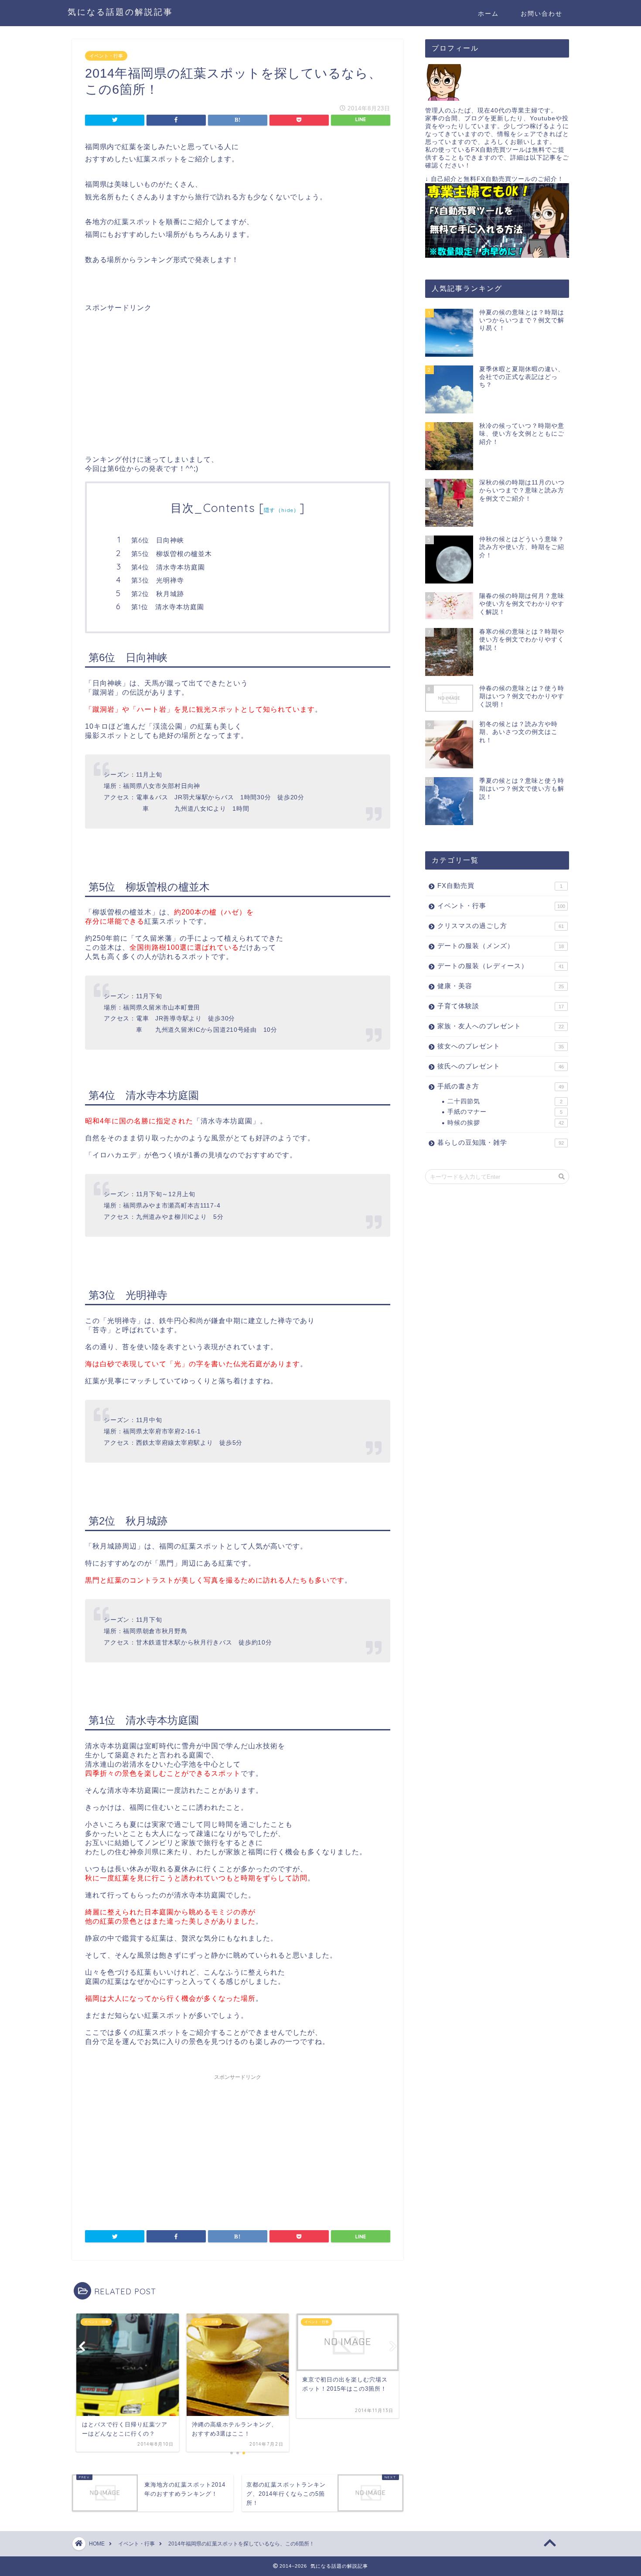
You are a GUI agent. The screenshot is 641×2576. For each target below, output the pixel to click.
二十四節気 (505, 1101)
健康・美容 (501, 986)
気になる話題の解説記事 (120, 12)
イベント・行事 (106, 56)
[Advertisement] (158, 374)
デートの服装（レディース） (501, 966)
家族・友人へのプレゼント (501, 1026)
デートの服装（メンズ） (501, 946)
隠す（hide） (282, 510)
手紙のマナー (505, 1112)
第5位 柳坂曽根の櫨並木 (172, 554)
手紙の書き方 (501, 1086)
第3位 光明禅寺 (158, 580)
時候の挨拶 (506, 1123)
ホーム (488, 14)
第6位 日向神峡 (158, 540)
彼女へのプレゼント (501, 1046)
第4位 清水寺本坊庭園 (168, 567)
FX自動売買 (500, 885)
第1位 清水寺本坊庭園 (168, 607)
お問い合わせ (542, 14)
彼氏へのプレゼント (501, 1066)
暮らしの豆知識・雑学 (501, 1142)
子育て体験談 (501, 1006)
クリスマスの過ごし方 (501, 926)
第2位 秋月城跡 (158, 594)
